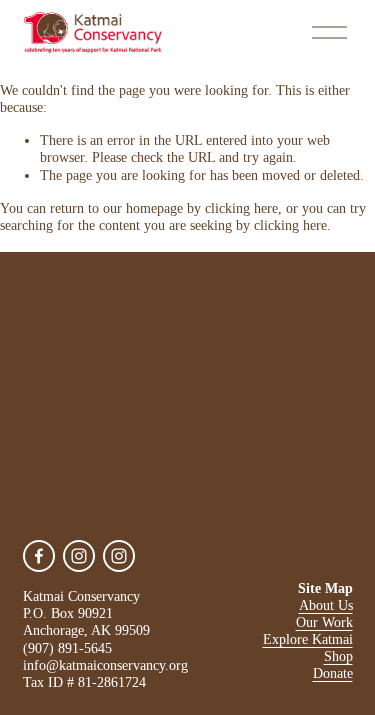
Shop (338, 656)
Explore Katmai (308, 639)
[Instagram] (79, 556)
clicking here (241, 208)
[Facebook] (39, 556)
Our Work (324, 622)
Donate (333, 673)
